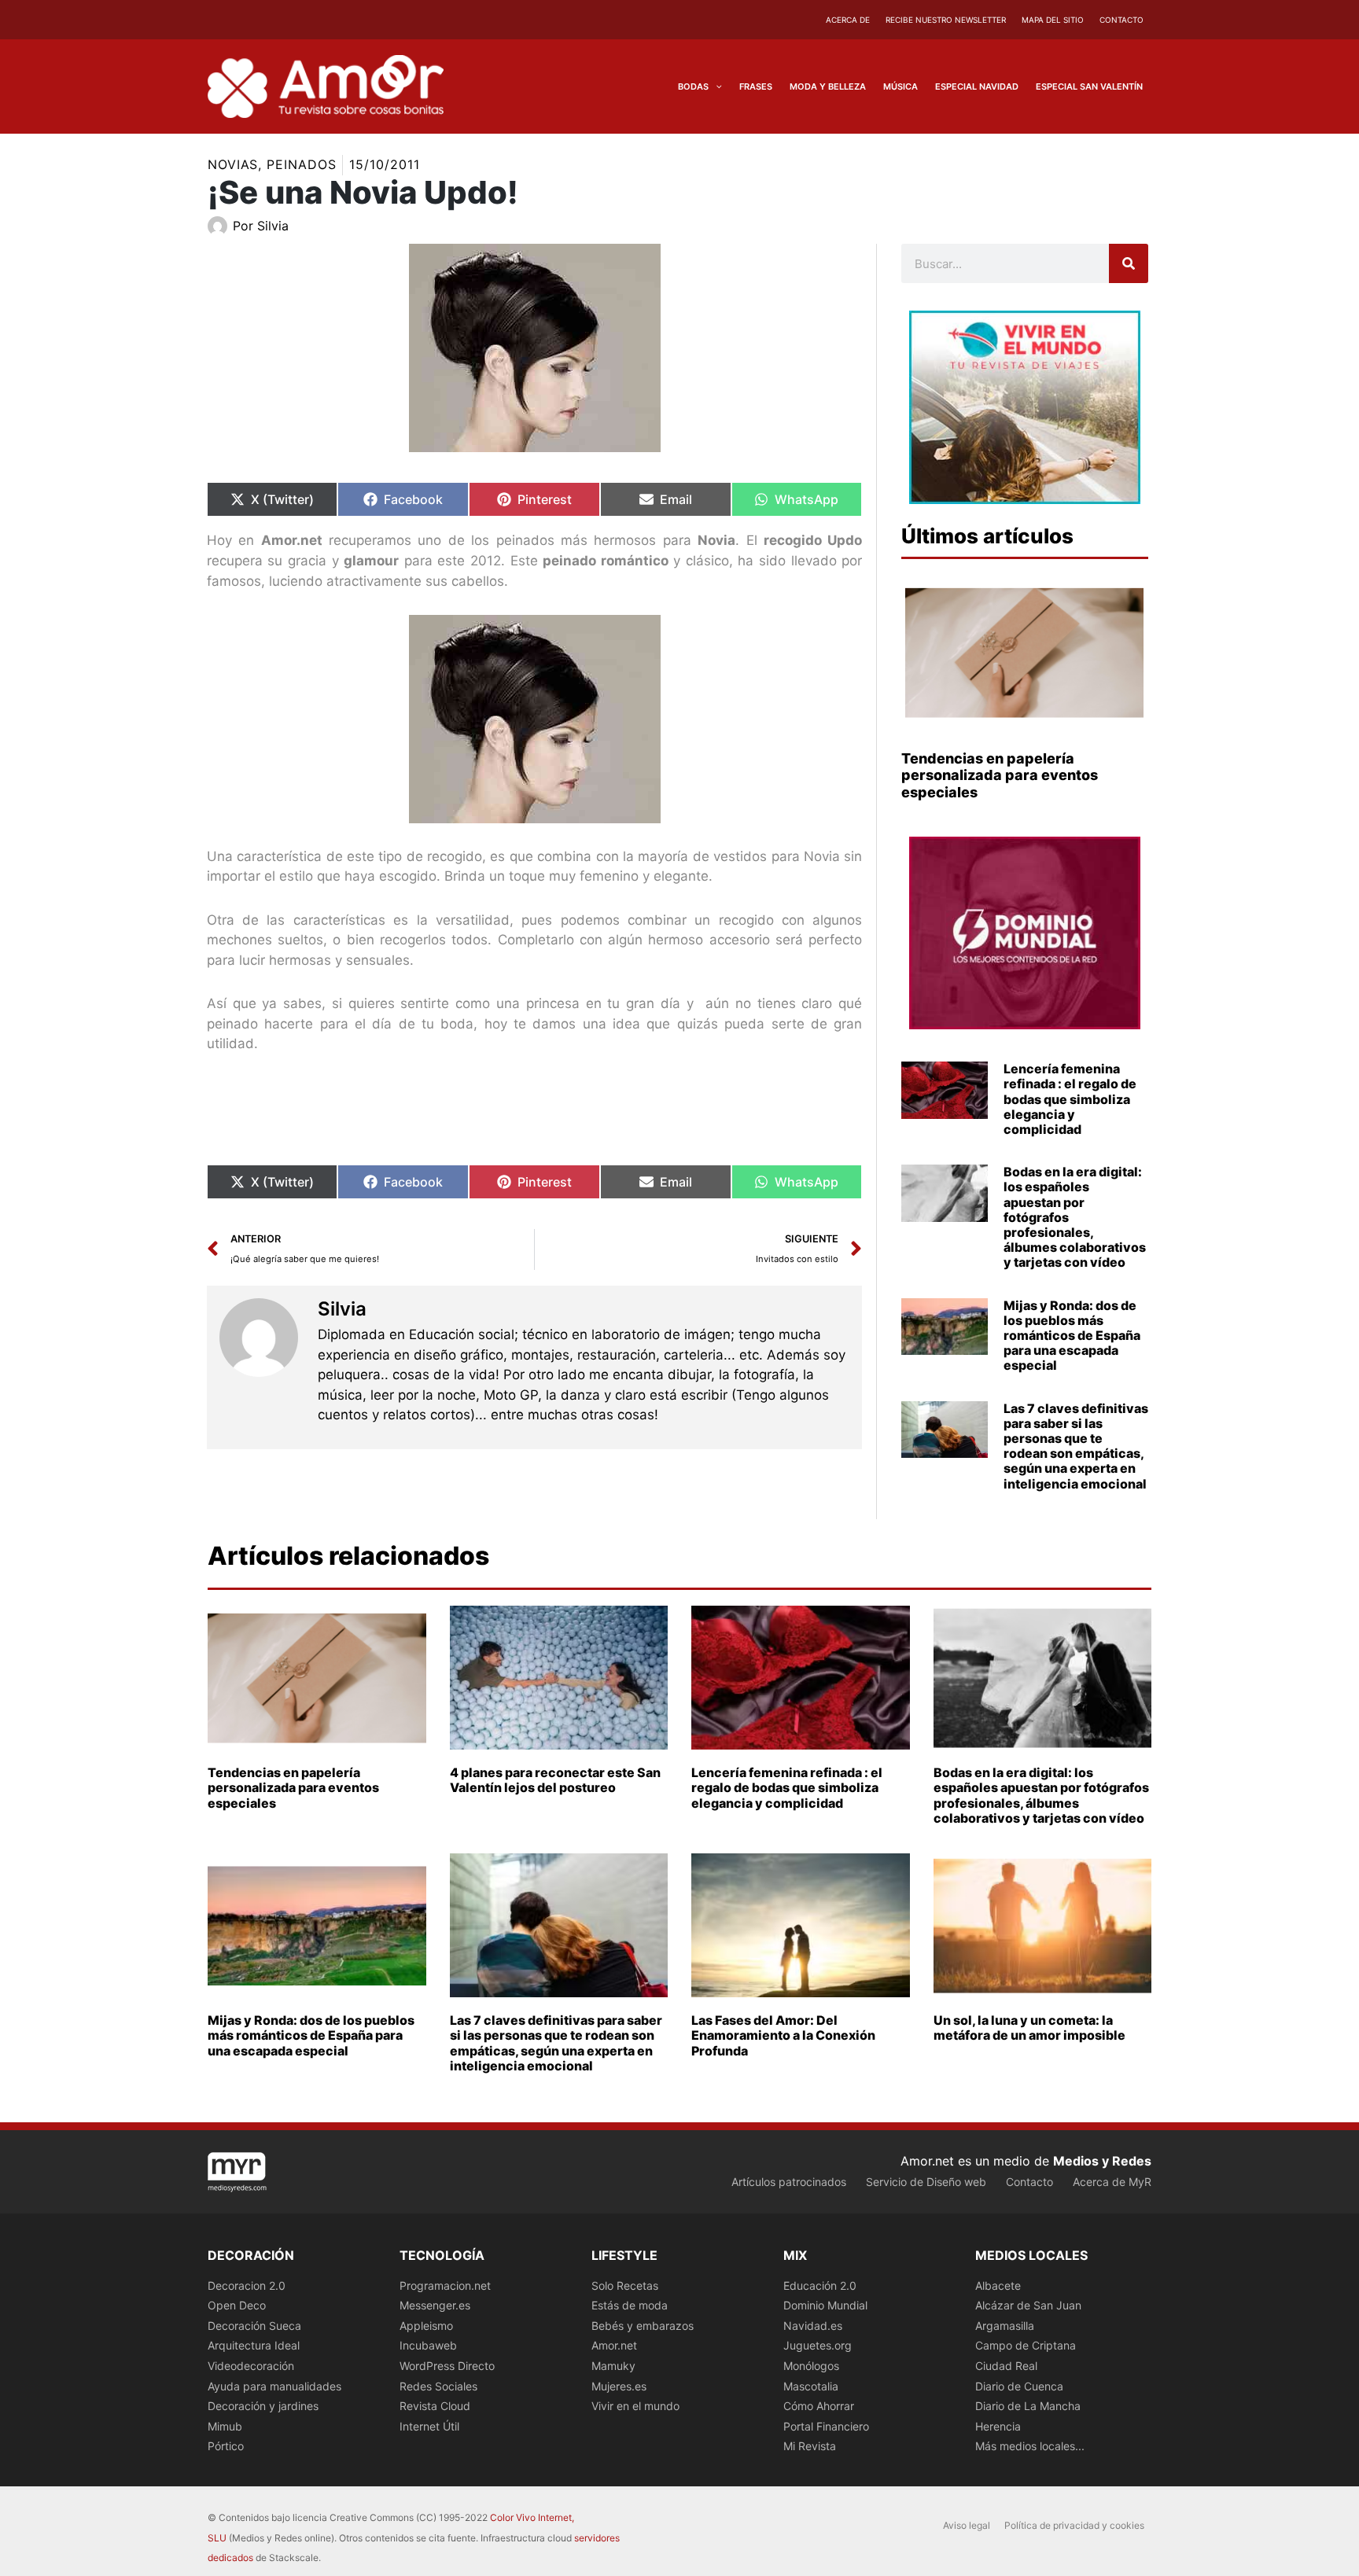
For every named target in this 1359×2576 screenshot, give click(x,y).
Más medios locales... (1030, 2446)
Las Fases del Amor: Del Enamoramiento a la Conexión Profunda (783, 2035)
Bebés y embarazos (643, 2326)
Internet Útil (429, 2426)
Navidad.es (813, 2326)
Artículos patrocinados (789, 2182)
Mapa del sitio (1053, 20)
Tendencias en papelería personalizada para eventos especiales (1000, 775)
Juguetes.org (818, 2345)
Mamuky (613, 2366)
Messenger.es (435, 2305)
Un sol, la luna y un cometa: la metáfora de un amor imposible (1029, 2028)
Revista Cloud (435, 2406)
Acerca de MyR (1112, 2182)
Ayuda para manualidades (274, 2386)
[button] (715, 86)
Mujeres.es (619, 2386)
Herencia (998, 2426)
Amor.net (614, 2345)
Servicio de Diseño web (926, 2182)
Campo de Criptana (1026, 2345)
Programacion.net (445, 2285)
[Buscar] (1129, 263)
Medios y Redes (1102, 2161)
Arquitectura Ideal (254, 2345)
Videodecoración (251, 2366)
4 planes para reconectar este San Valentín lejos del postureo (555, 1780)
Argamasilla (1005, 2326)
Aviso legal (967, 2525)
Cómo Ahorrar (819, 2406)
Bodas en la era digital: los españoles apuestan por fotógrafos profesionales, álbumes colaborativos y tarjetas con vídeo (1041, 1795)
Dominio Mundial (825, 2305)
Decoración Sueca (254, 2326)
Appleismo (426, 2326)
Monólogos (811, 2366)
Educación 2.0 (820, 2285)
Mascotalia (811, 2386)
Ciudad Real (1006, 2366)
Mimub (225, 2426)
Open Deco (237, 2305)
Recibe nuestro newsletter (946, 20)
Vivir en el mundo (635, 2406)
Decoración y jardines (263, 2406)
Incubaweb (428, 2345)
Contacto (1121, 20)
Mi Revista (810, 2446)
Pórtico (226, 2446)
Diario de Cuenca (1019, 2386)
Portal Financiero (826, 2426)
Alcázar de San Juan (1028, 2305)
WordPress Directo (447, 2366)
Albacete (998, 2285)
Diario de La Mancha (1028, 2406)
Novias (233, 164)
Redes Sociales (438, 2386)
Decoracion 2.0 (247, 2285)
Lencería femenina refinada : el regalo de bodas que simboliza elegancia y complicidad (1070, 1099)
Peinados (301, 164)
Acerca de (848, 20)
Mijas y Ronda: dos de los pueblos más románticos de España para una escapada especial (1072, 1336)
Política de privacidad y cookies (1074, 2525)
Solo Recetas (625, 2285)
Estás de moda (630, 2305)
